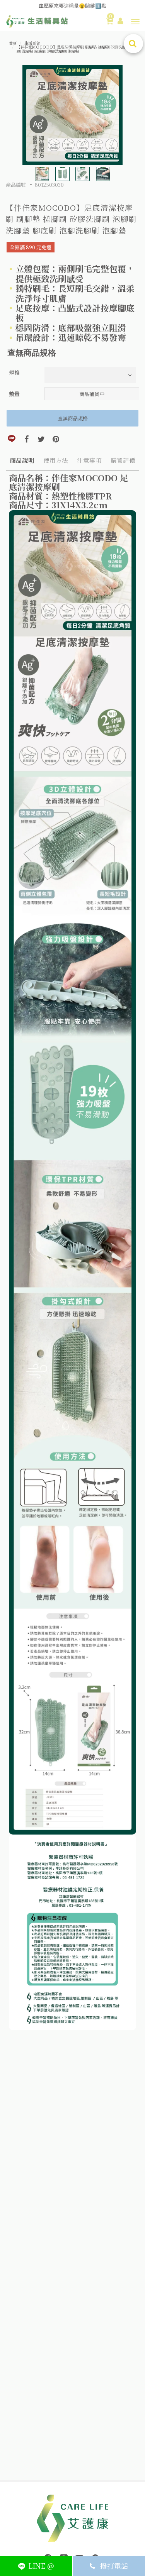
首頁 (13, 43)
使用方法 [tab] (56, 460)
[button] (135, 22)
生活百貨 (32, 43)
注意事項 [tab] (89, 460)
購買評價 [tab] (123, 460)
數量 (14, 394)
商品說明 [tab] (22, 460)
